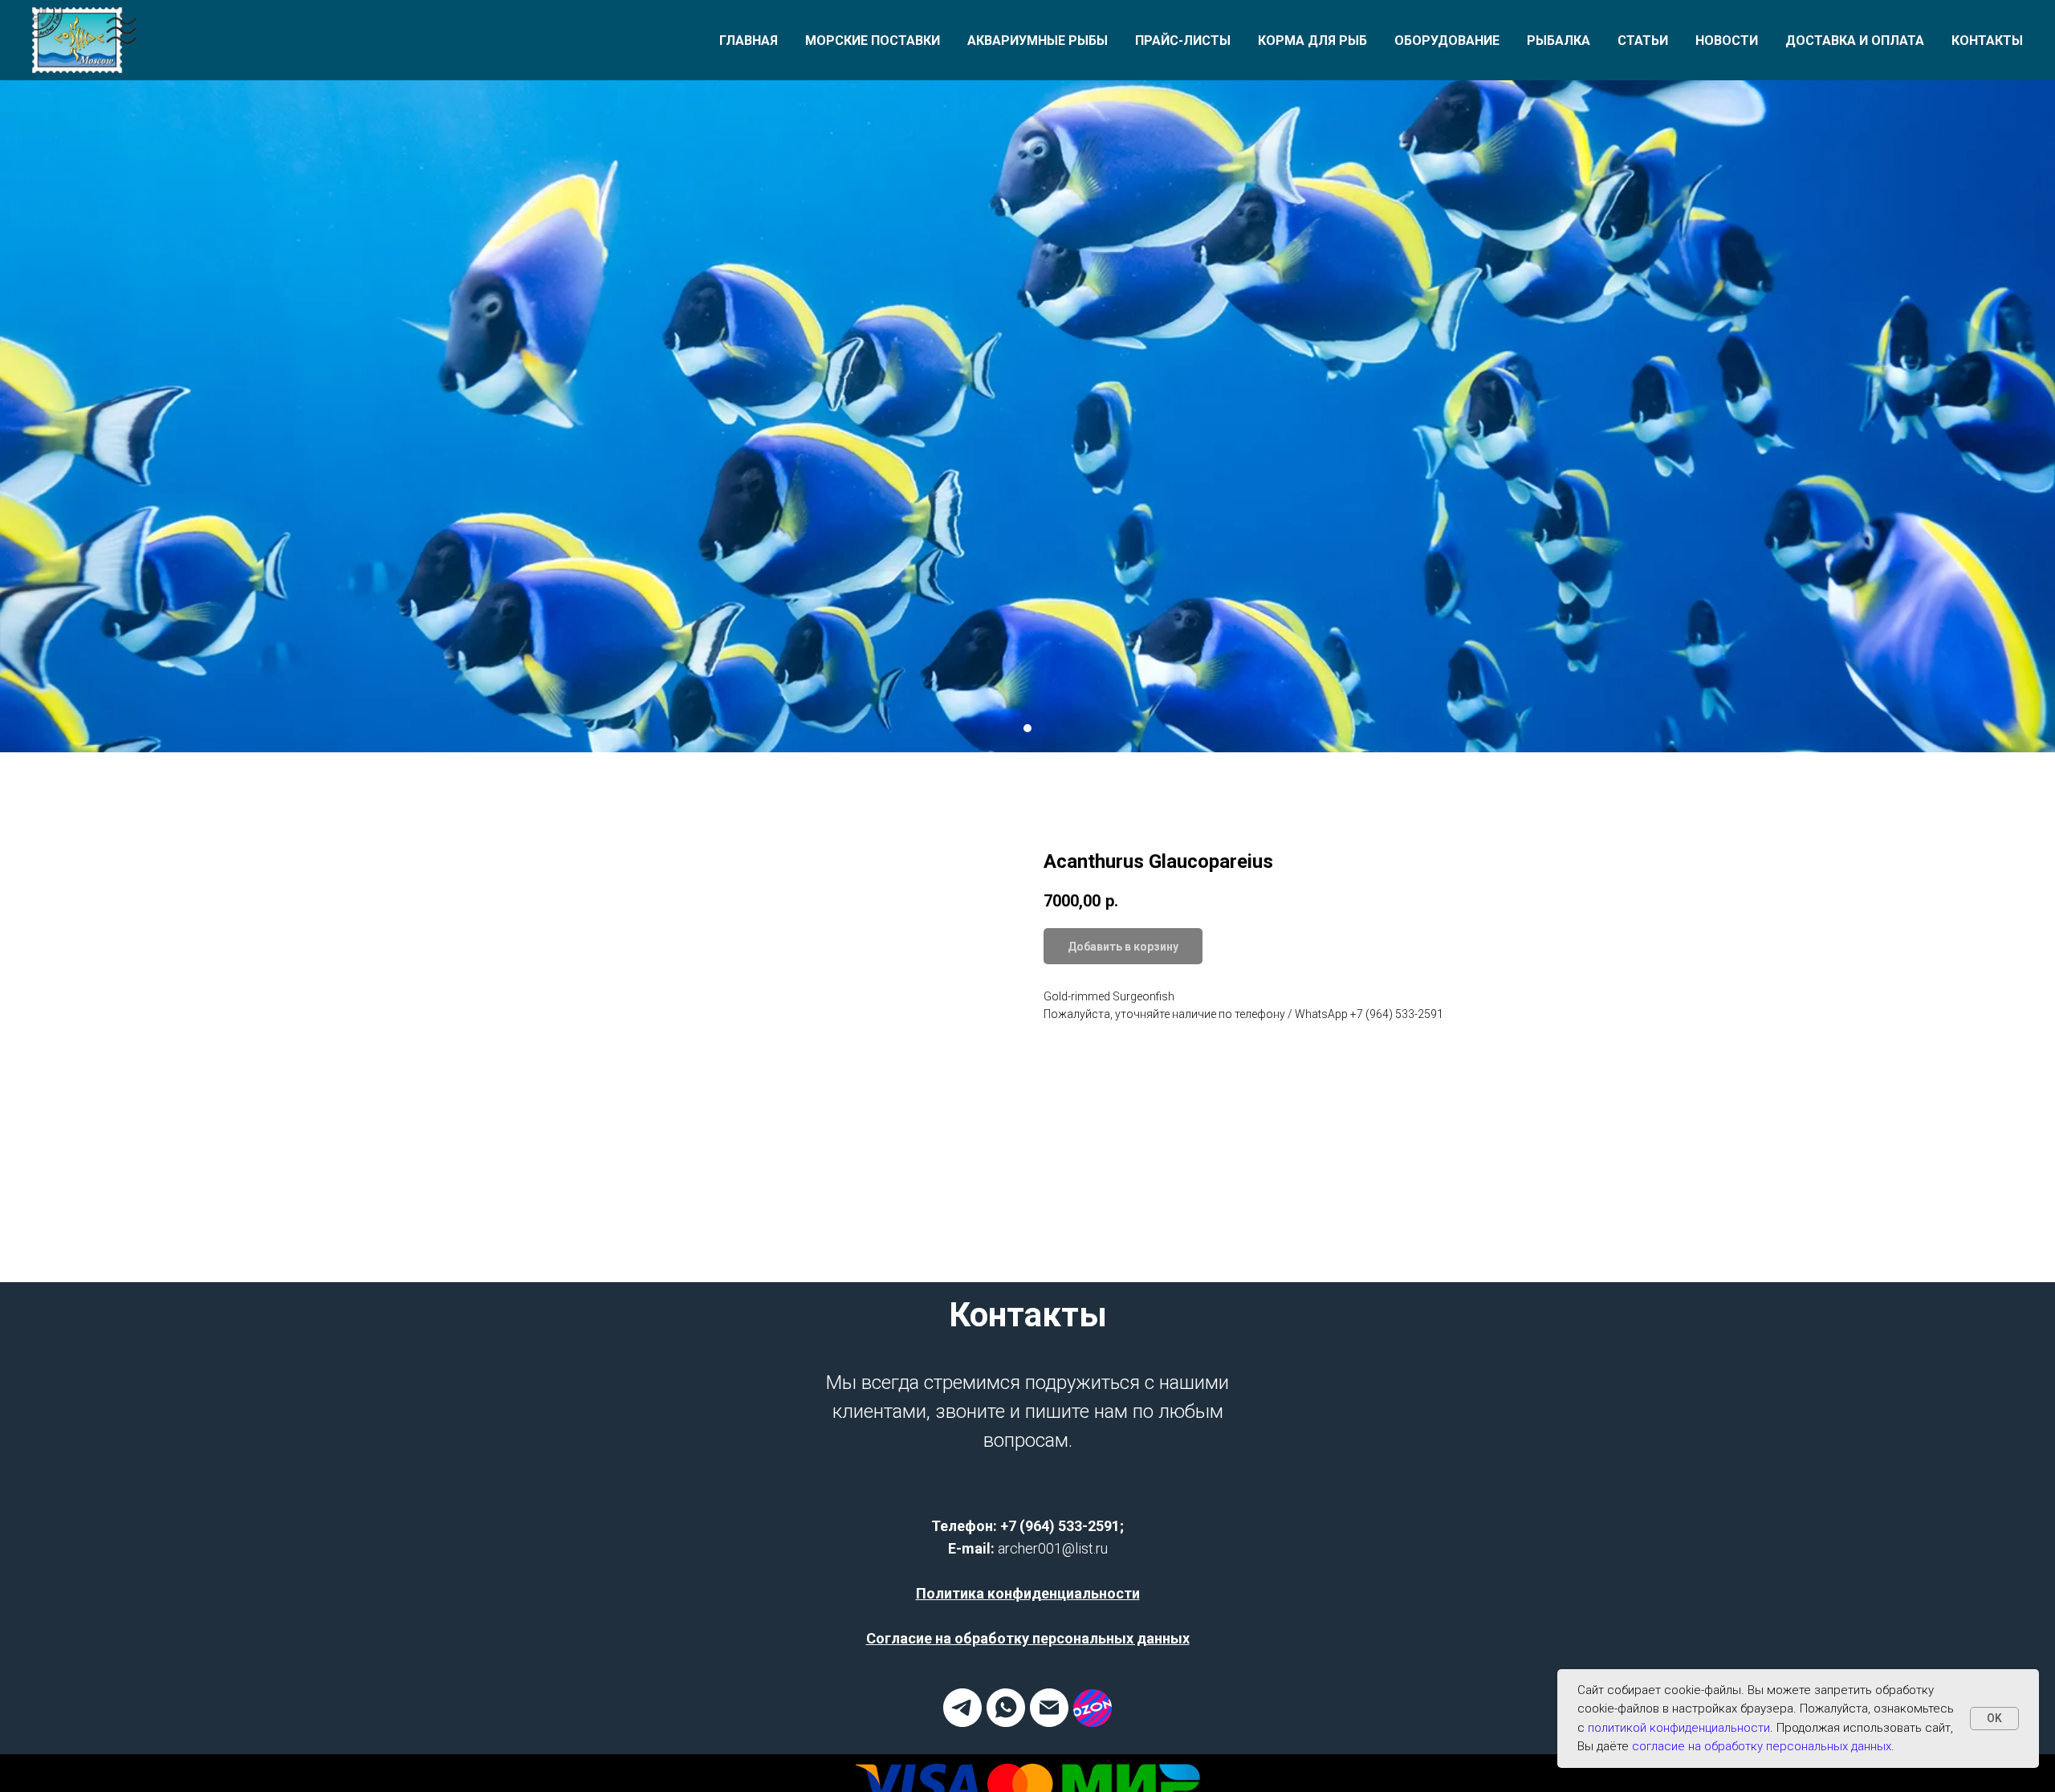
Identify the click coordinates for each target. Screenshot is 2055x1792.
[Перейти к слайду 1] (1027, 728)
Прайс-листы (1183, 41)
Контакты (1987, 41)
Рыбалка (1559, 41)
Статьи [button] (1643, 41)
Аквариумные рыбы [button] (1038, 41)
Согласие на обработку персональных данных (1028, 1638)
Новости (1727, 41)
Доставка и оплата (1855, 41)
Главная (749, 41)
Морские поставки (873, 41)
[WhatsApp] (1006, 1723)
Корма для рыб (1312, 41)
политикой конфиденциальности (1679, 1728)
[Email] (1049, 1723)
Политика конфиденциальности (1028, 1593)
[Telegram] (962, 1723)
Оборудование (1447, 41)
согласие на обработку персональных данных (1762, 1746)
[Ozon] (1093, 1723)
